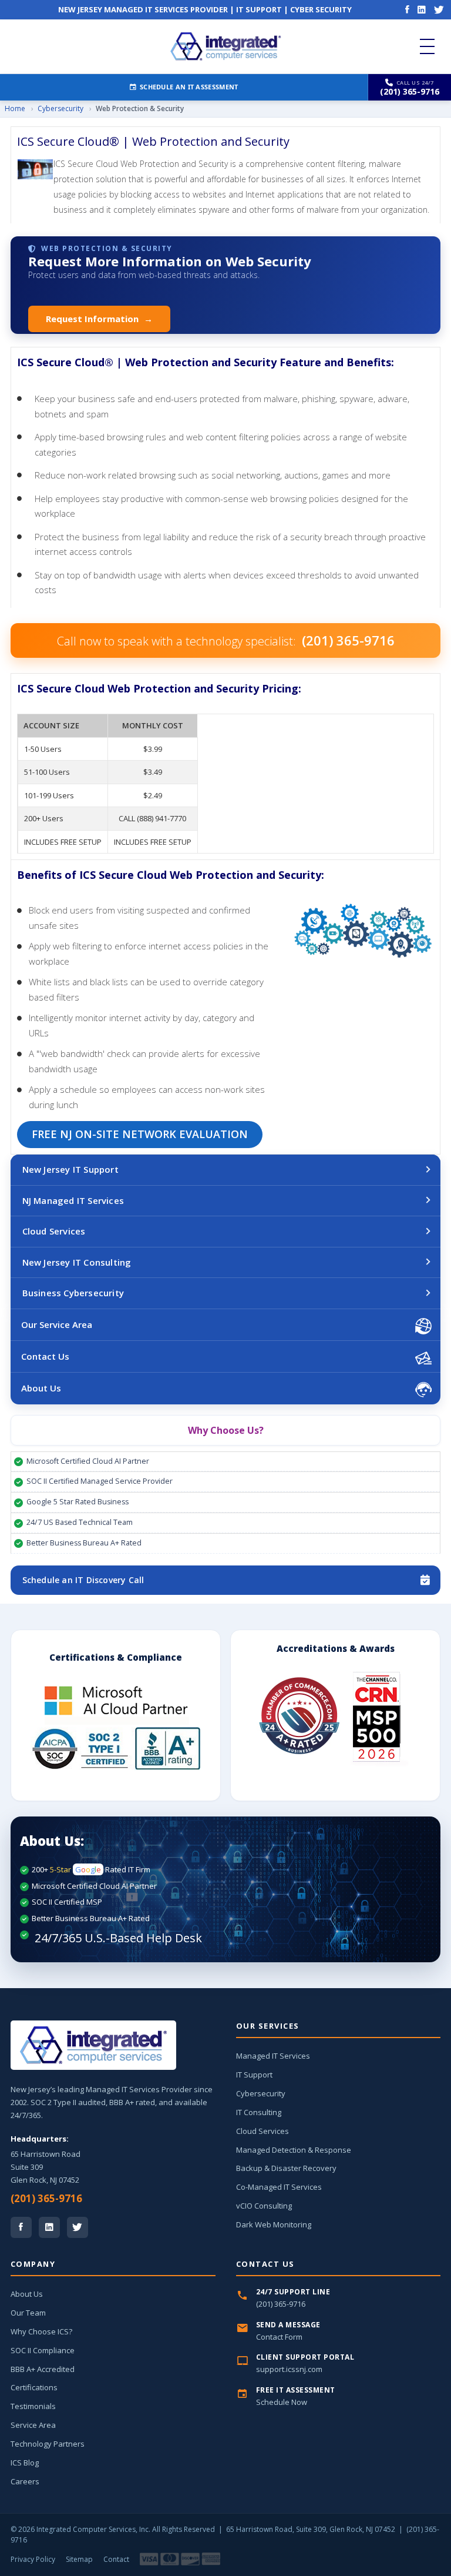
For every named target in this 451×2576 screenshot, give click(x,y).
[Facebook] (407, 9)
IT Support (254, 2075)
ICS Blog (25, 2463)
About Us (41, 1388)
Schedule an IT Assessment (189, 87)
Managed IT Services (273, 2056)
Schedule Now (282, 2402)
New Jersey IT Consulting (77, 1262)
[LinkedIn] (422, 9)
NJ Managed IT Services (73, 1200)
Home (15, 108)
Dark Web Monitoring (274, 2224)
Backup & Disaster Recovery (286, 2168)
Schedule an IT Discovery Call (83, 1580)
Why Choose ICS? (41, 2331)
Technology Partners (48, 2444)
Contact (116, 2559)
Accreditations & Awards (336, 1648)
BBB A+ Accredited (43, 2369)
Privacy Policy (33, 2559)
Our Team (28, 2313)
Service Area (33, 2425)
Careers (25, 2481)
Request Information (99, 319)
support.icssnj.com (289, 2369)
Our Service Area (57, 1324)
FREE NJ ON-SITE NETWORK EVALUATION (140, 1134)
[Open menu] (427, 46)
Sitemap (79, 2559)
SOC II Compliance (43, 2350)
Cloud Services (54, 1231)
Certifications (34, 2387)
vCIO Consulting (264, 2206)
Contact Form (279, 2337)
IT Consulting (259, 2112)
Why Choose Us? (226, 1430)
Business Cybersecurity (73, 1293)
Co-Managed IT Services (279, 2187)
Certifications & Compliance (116, 1657)
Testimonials (33, 2406)
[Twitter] (439, 9)
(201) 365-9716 (46, 2198)
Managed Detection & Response (294, 2150)
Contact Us (45, 1356)
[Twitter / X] (78, 2227)
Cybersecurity (60, 108)
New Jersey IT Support (70, 1169)
